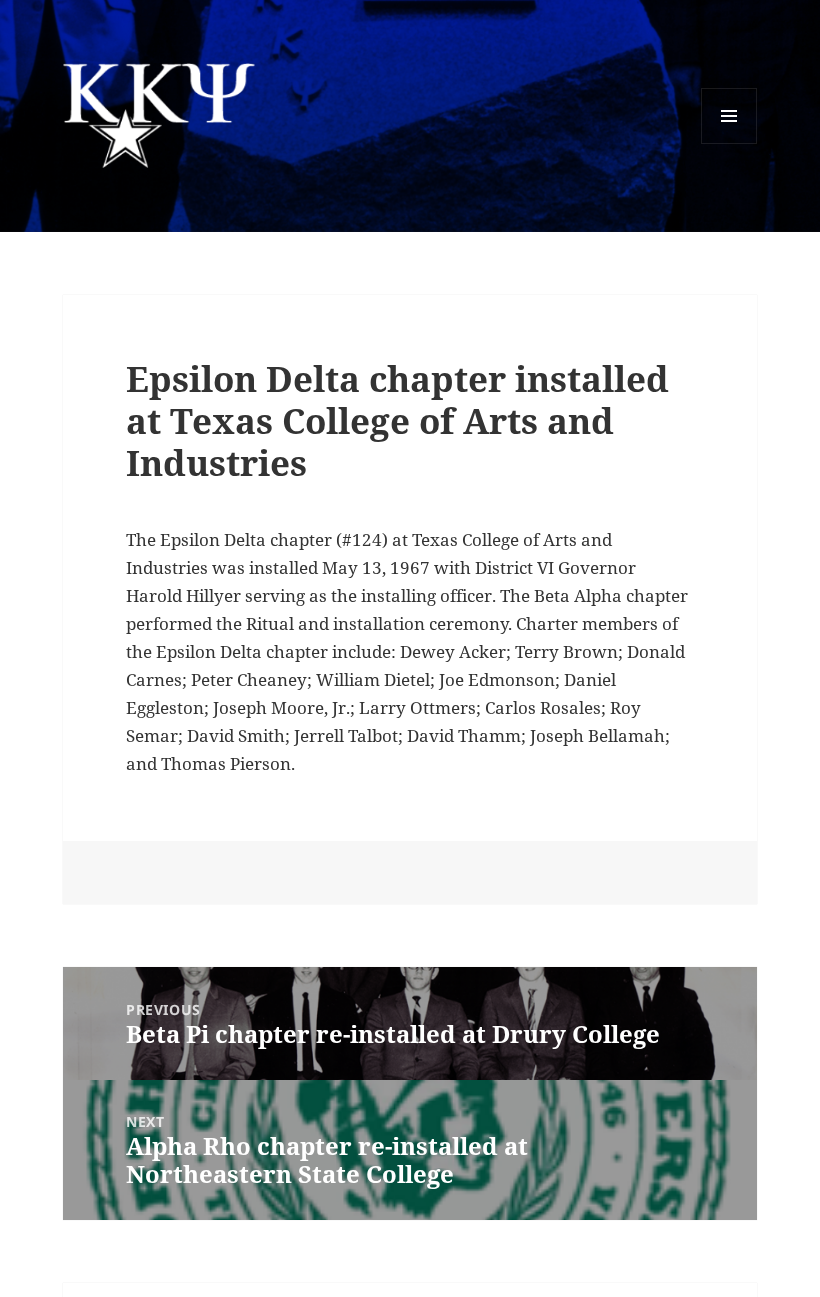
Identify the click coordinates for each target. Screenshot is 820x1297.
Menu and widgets (729, 143)
